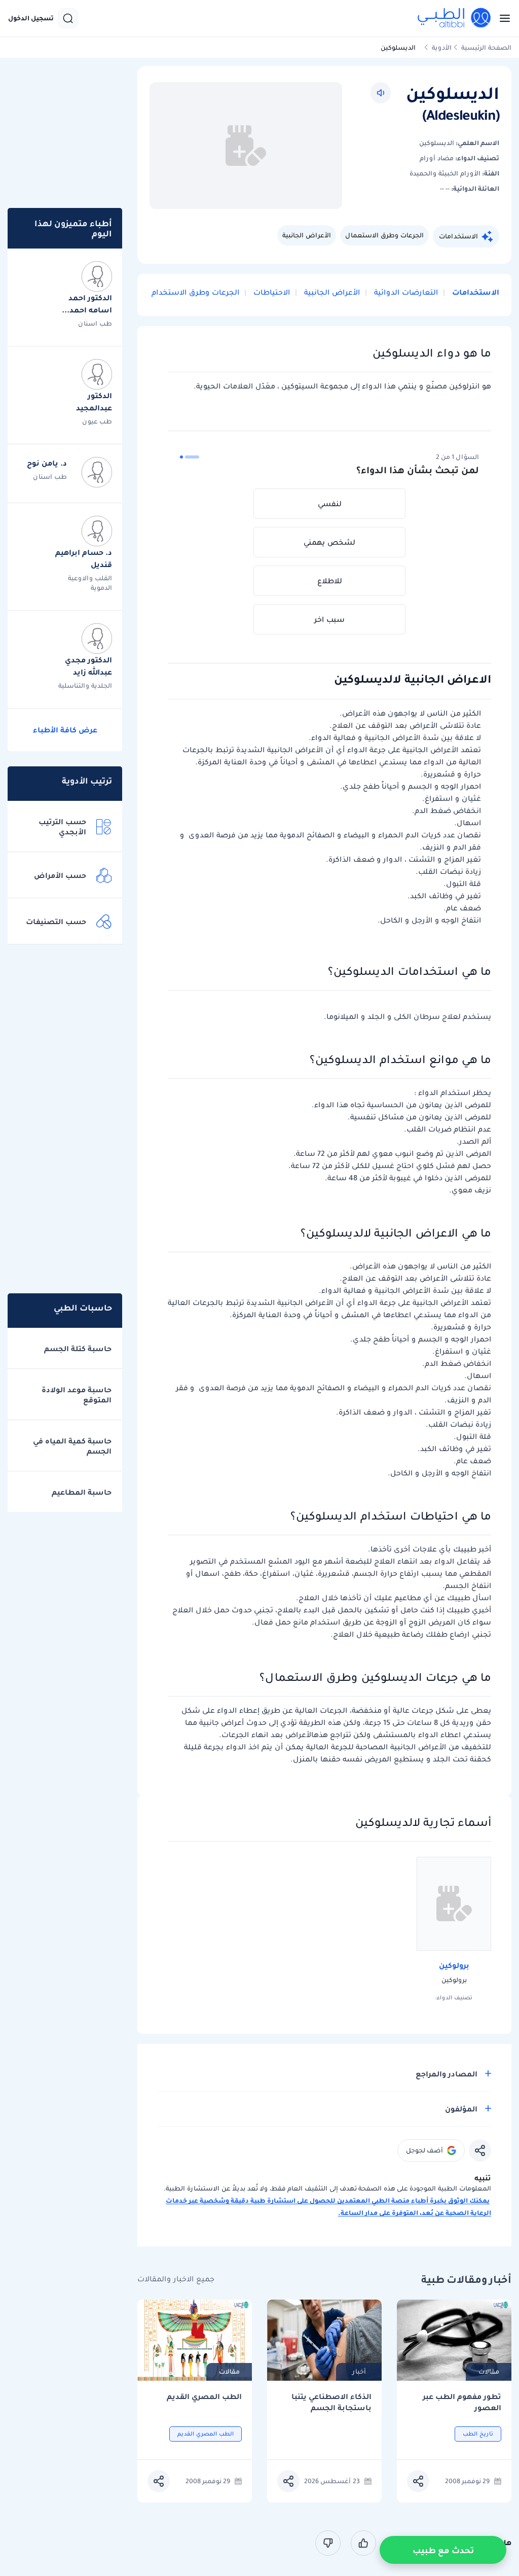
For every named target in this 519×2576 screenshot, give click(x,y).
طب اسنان (95, 323)
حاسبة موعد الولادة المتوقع (77, 1395)
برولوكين (454, 1965)
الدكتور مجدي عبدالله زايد (88, 666)
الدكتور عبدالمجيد (94, 402)
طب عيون (97, 421)
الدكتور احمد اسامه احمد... (87, 304)
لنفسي (330, 504)
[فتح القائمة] (502, 18)
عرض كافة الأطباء (65, 730)
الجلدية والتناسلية (85, 685)
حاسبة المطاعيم (82, 1492)
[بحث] (68, 18)
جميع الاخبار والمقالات (176, 2279)
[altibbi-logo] (455, 18)
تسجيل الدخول (31, 18)
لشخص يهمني (329, 542)
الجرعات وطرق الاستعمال (384, 235)
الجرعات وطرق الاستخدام (195, 292)
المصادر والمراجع (447, 2074)
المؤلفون (461, 2109)
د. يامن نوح (47, 463)
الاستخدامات (458, 236)
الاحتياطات (271, 292)
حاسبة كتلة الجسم (78, 1349)
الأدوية (442, 47)
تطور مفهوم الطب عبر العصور (462, 2402)
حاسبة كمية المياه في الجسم (72, 1446)
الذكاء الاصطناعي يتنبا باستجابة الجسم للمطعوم (331, 2402)
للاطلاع (330, 581)
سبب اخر (329, 619)
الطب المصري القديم (204, 2397)
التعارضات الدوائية (405, 292)
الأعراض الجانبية (307, 235)
